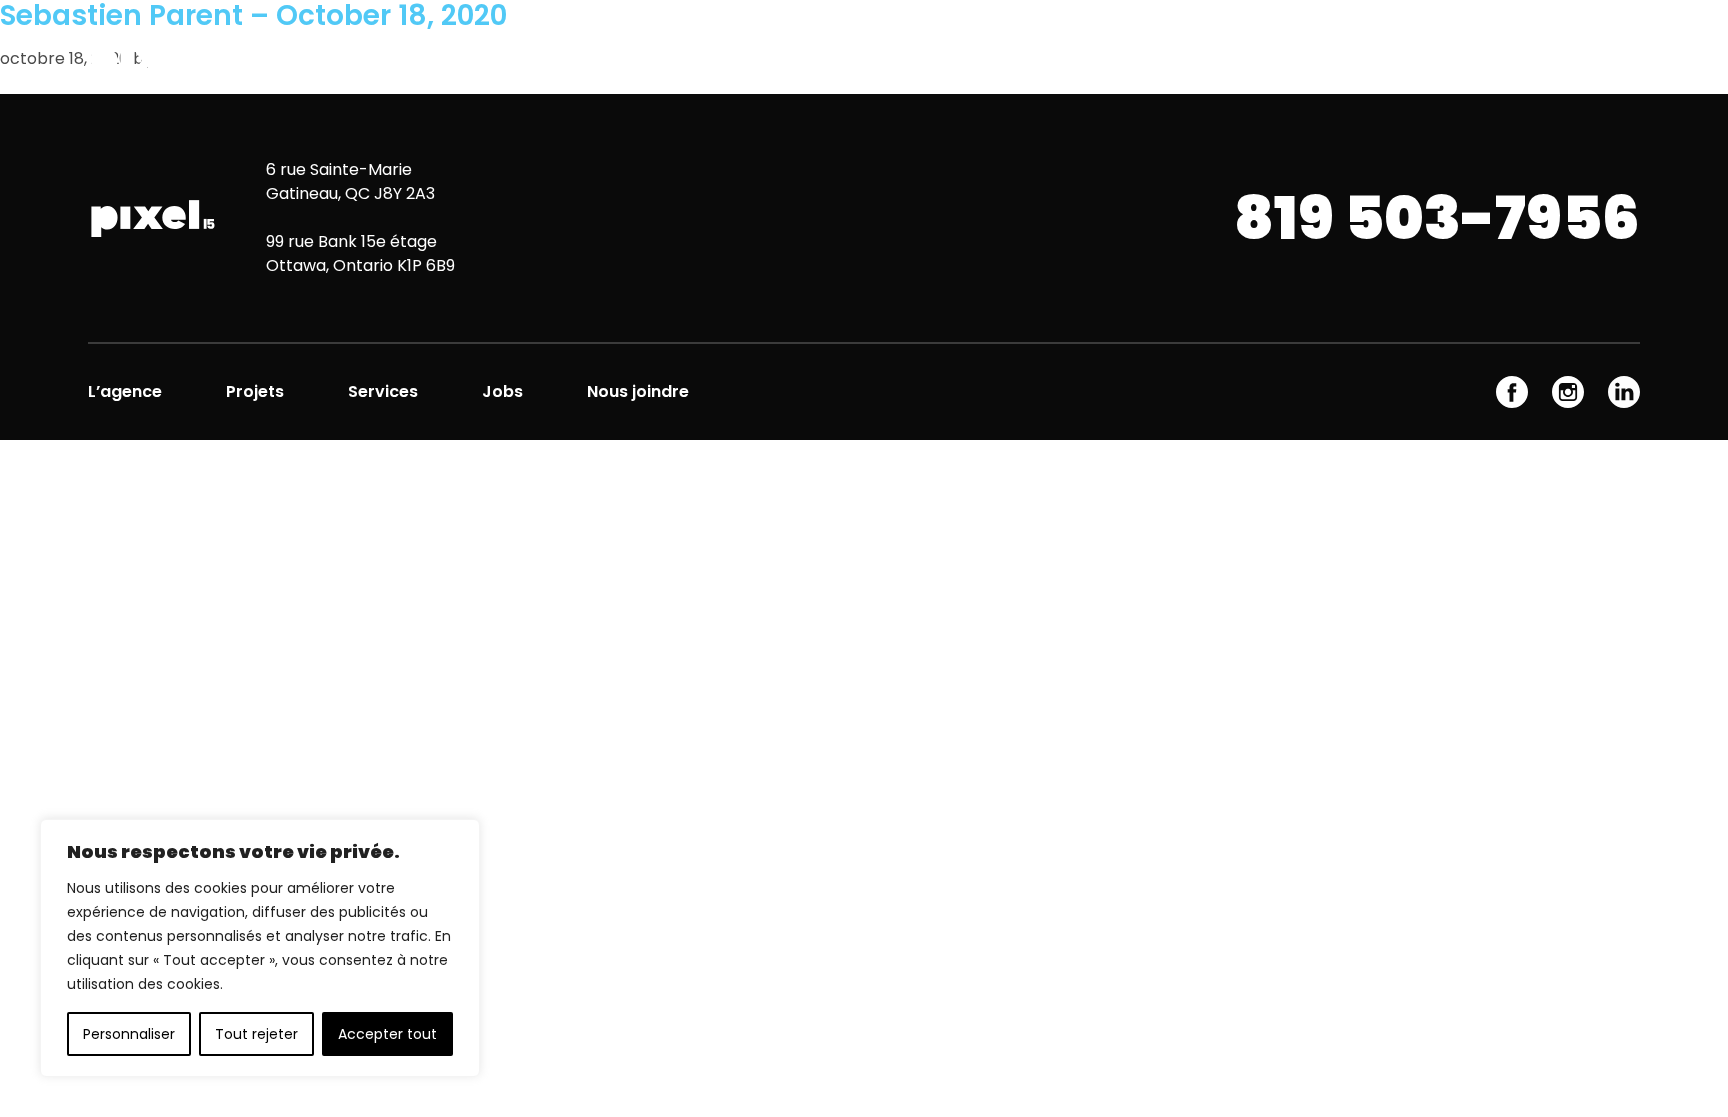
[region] (260, 948)
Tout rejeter (256, 1034)
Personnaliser (129, 1034)
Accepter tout (387, 1034)
